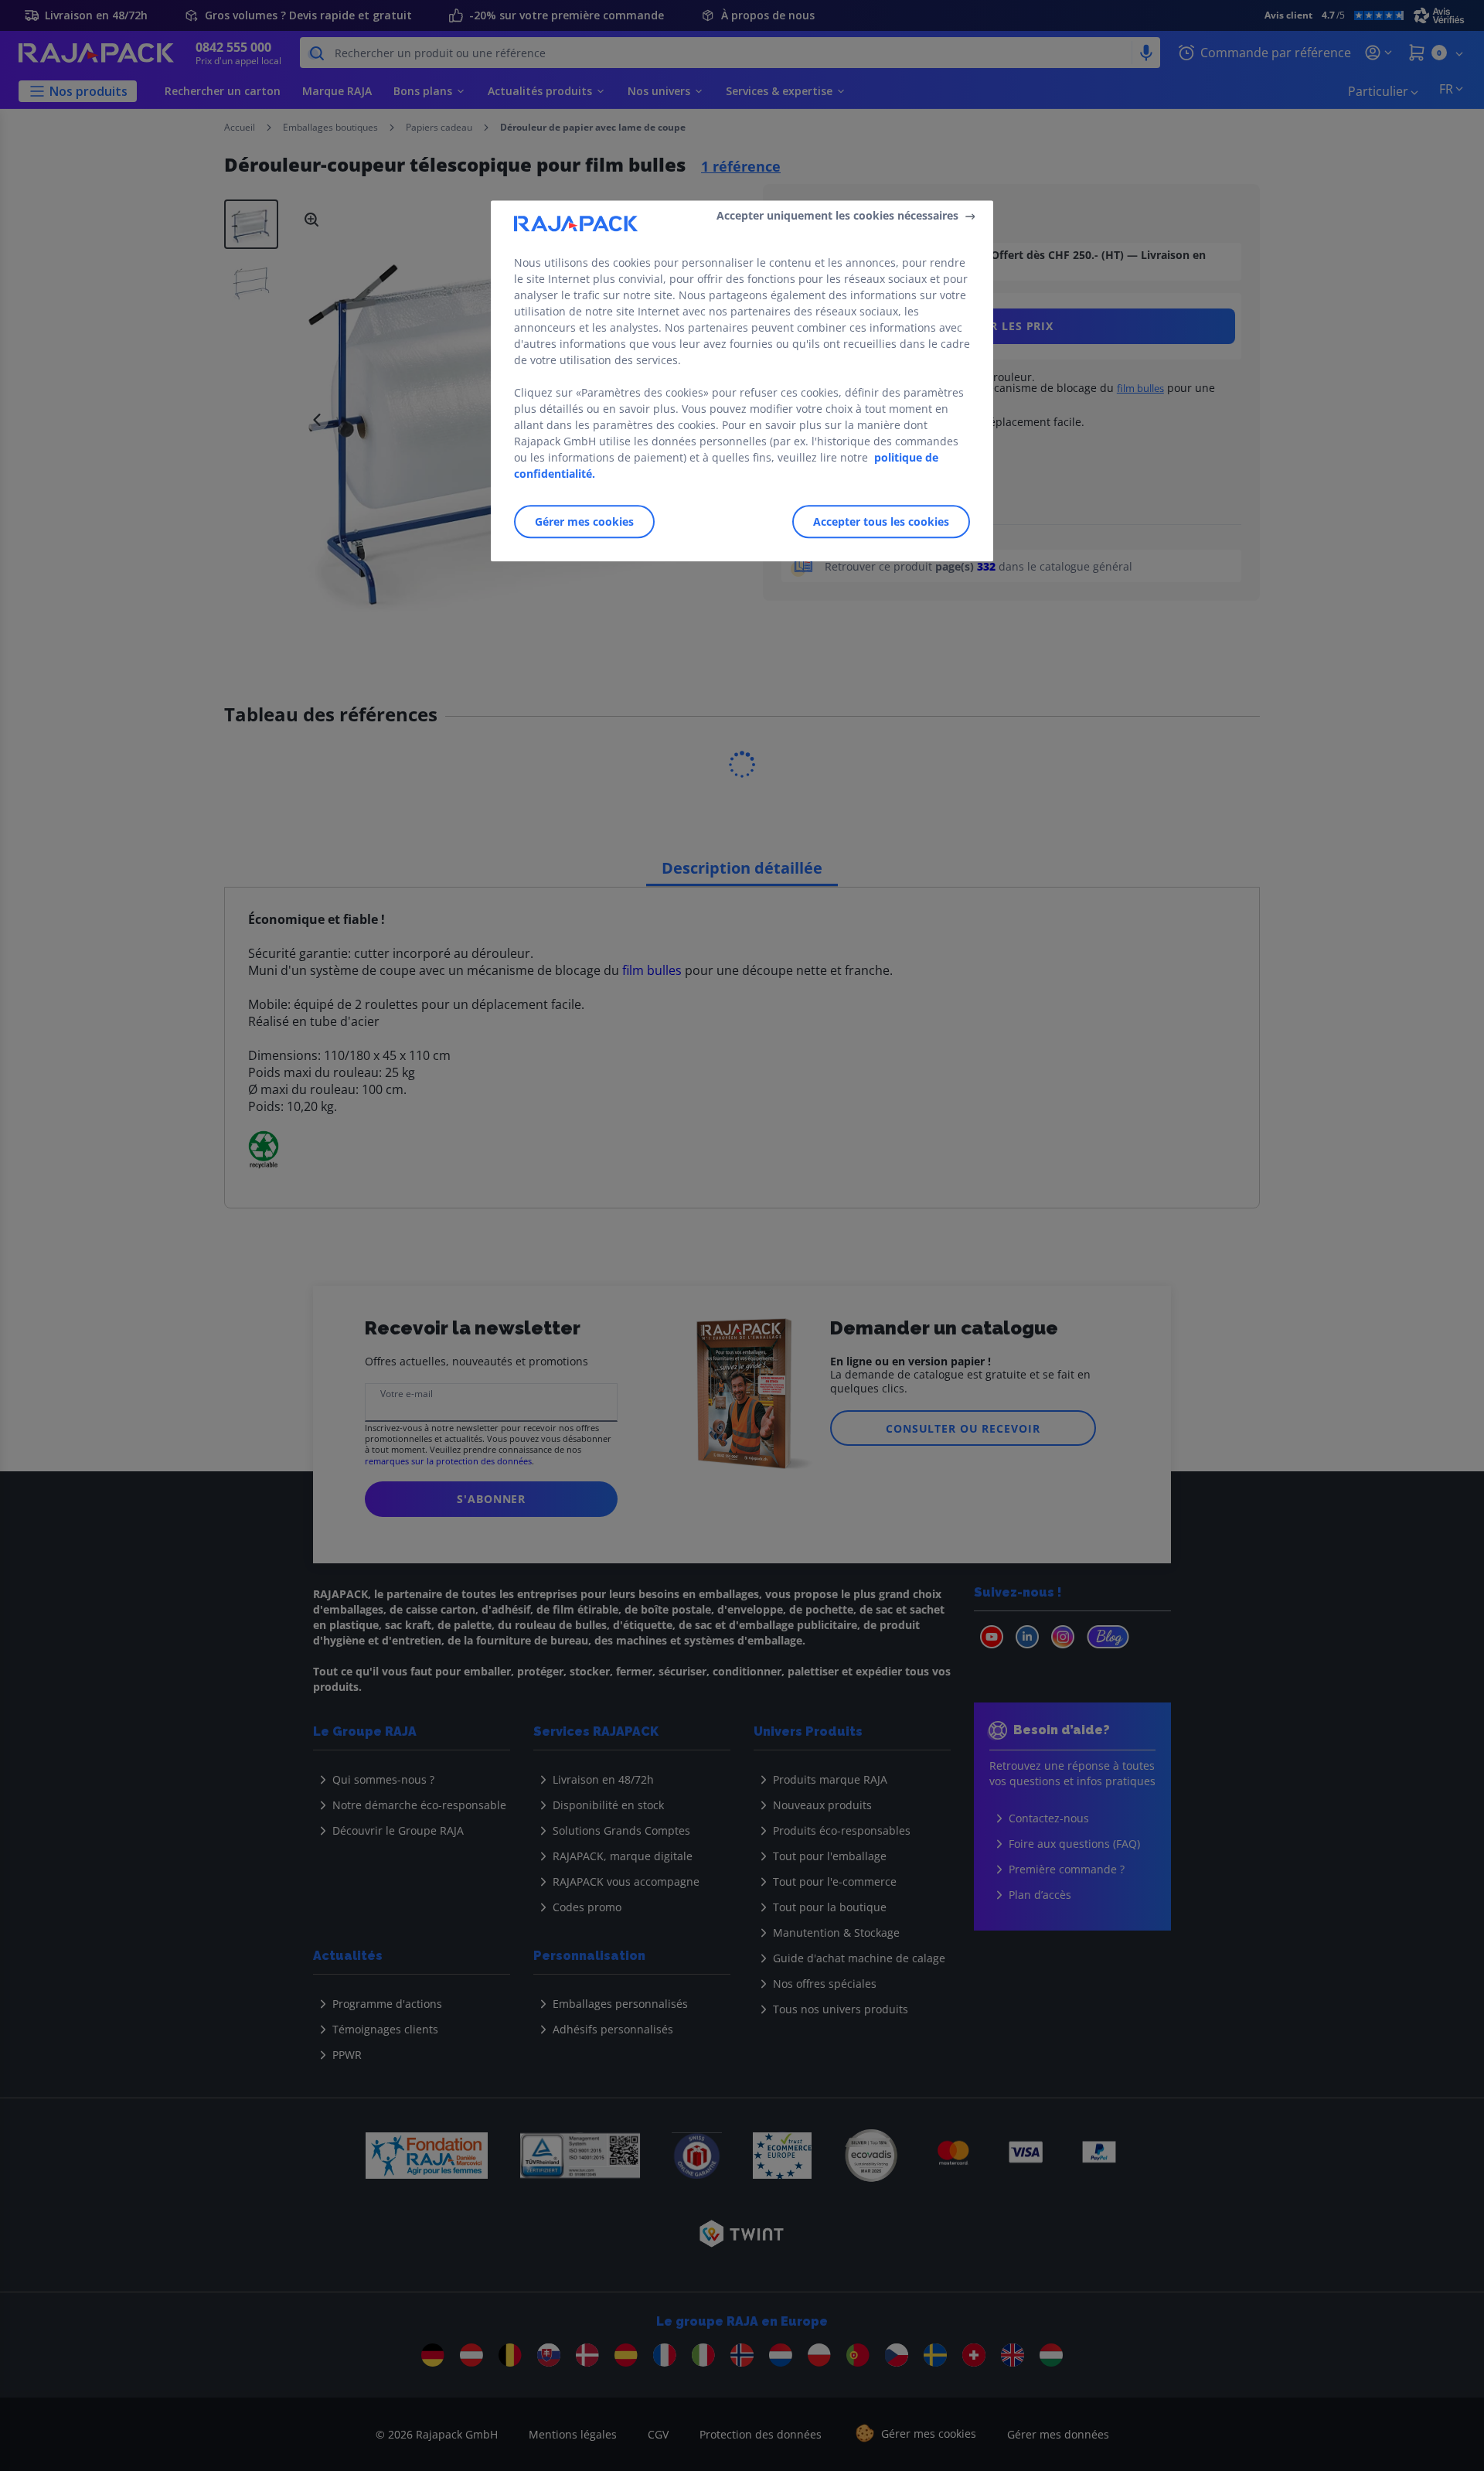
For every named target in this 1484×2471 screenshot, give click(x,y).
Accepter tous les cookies (881, 521)
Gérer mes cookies (584, 521)
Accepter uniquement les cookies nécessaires (837, 215)
